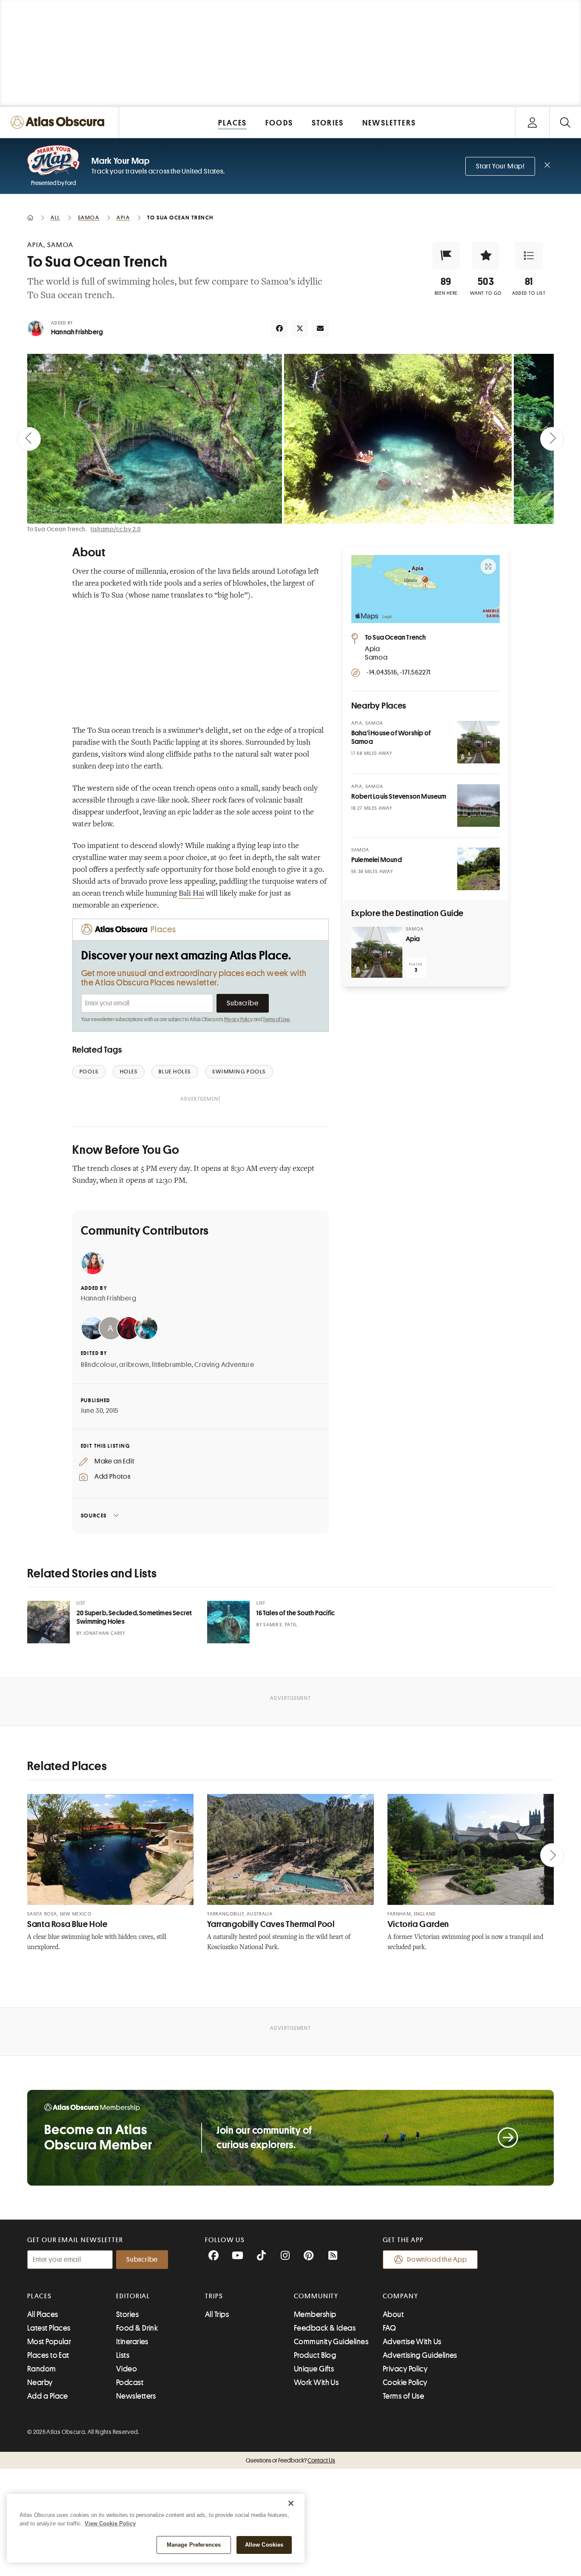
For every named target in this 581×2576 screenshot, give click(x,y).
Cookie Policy (405, 2382)
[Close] (291, 2503)
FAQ (389, 2328)
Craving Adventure (224, 1365)
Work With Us (316, 2382)
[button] (446, 256)
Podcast (130, 2382)
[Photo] (478, 742)
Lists (123, 2355)
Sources (94, 1516)
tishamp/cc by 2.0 (116, 529)
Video (127, 2369)
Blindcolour (99, 1365)
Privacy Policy (238, 1019)
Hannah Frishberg (77, 332)
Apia (413, 939)
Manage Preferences (194, 2545)
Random (42, 2369)
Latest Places (49, 2328)
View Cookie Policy (110, 2523)
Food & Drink (137, 2328)
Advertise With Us (412, 2342)
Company (400, 2296)
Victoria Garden (418, 1924)
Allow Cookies (264, 2545)
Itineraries (132, 2342)
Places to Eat (48, 2355)
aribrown (134, 1365)
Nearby (40, 2382)
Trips (214, 2296)
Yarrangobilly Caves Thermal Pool (271, 1924)
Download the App (437, 2260)
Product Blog (315, 2355)
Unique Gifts (314, 2369)
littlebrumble (172, 1365)
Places (40, 2296)
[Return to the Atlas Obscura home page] (60, 122)
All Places (43, 2314)
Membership (315, 2314)
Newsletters (136, 2396)
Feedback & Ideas (325, 2328)
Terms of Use (276, 1019)
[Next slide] (552, 439)
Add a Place (48, 2396)
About (393, 2314)
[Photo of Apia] (377, 952)
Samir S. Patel (280, 1625)
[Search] (565, 122)
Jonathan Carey (104, 1633)
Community (316, 2296)
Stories (127, 2314)
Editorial (133, 2296)
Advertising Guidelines (420, 2355)
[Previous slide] (29, 439)
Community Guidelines (331, 2342)
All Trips (217, 2314)
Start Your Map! (500, 166)
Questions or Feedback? (290, 2460)
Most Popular (49, 2342)
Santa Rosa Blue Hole (67, 1924)
